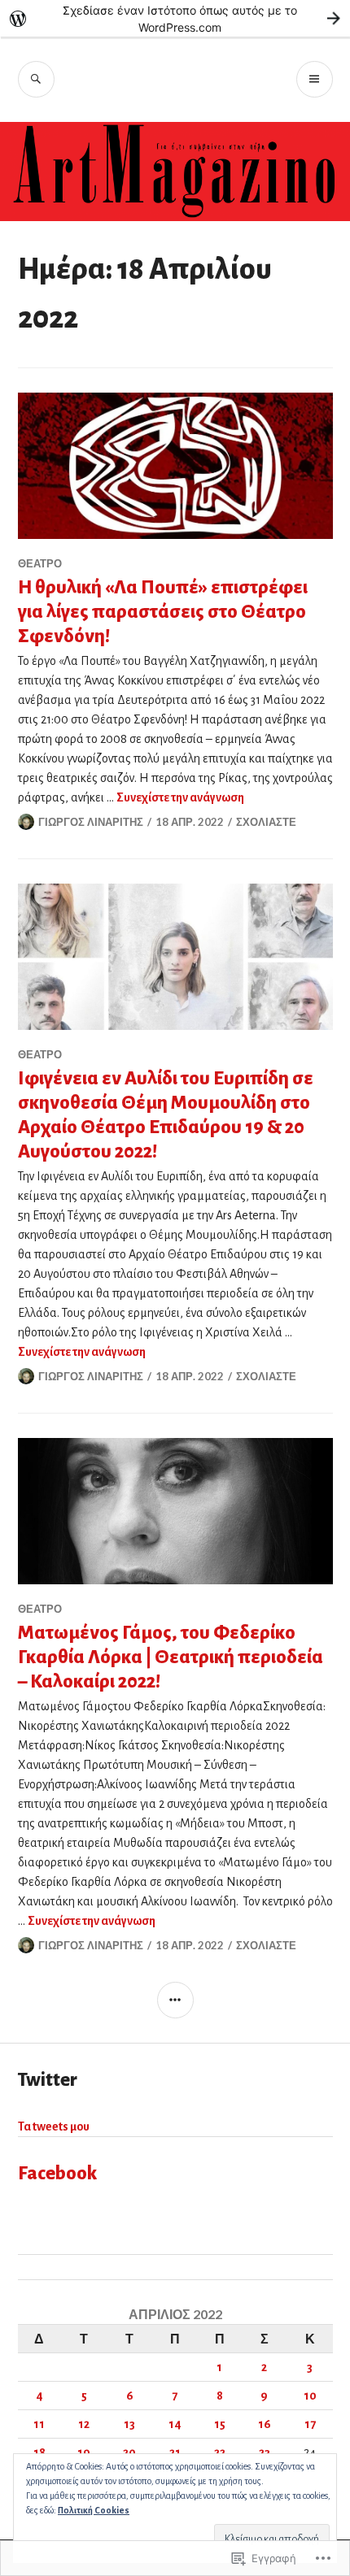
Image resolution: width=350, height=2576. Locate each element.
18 (39, 2452)
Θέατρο (40, 563)
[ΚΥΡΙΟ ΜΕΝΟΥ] (315, 79)
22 (220, 2452)
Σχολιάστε (266, 822)
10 (310, 2396)
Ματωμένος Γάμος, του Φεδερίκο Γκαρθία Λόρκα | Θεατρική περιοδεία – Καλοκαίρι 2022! (171, 1657)
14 (175, 2424)
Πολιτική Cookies (94, 2510)
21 (175, 2452)
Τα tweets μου (54, 2126)
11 (39, 2424)
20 (129, 2452)
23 (265, 2452)
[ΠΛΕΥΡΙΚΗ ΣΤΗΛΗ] (175, 2000)
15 (220, 2424)
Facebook (58, 2173)
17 (310, 2424)
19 (84, 2452)
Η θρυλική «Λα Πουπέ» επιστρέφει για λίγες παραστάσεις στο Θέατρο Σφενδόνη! (163, 612)
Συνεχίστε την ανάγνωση (180, 797)
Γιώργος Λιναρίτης (91, 822)
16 (265, 2424)
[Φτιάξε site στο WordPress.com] (175, 18)
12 (84, 2424)
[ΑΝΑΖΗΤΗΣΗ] (36, 79)
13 (129, 2424)
